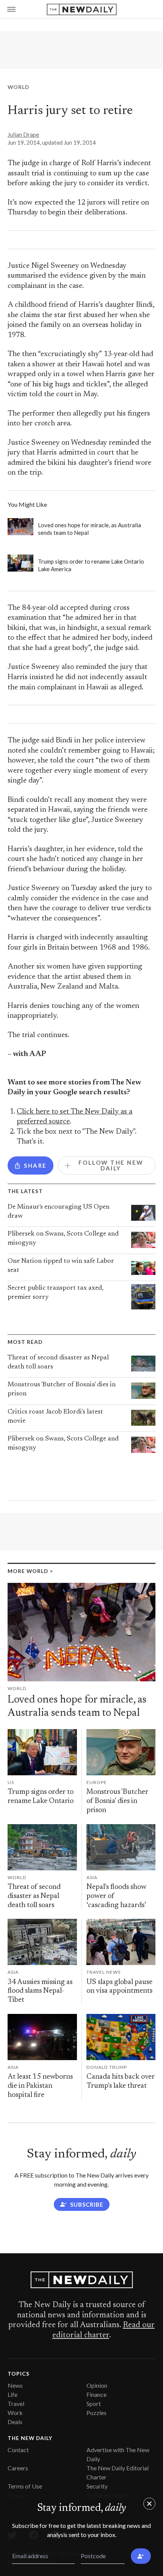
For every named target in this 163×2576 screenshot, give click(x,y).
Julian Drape (23, 134)
